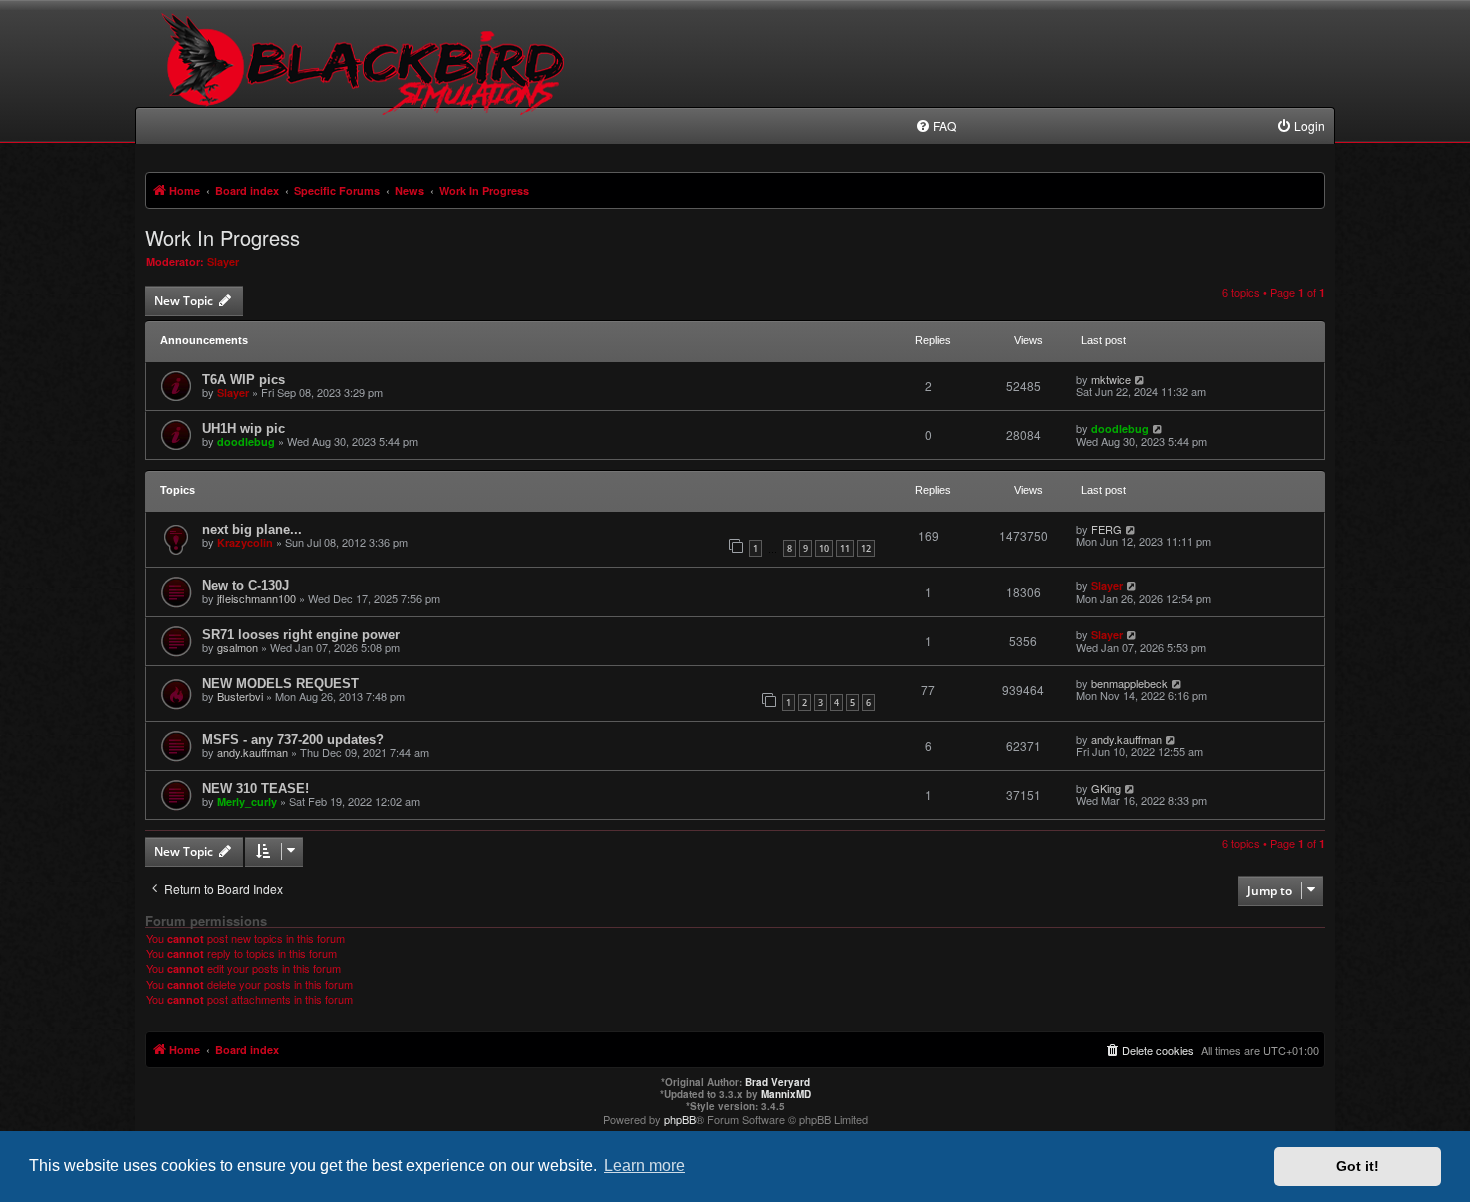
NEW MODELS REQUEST (280, 683)
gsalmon (237, 647)
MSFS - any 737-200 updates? (293, 739)
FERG (1106, 529)
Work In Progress (222, 238)
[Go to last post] (1140, 379)
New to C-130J (245, 585)
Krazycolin (245, 542)
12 (866, 548)
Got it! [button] (1357, 1166)
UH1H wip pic (243, 428)
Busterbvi (240, 696)
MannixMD (786, 1094)
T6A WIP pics (243, 379)
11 (845, 548)
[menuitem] (935, 126)
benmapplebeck (1129, 683)
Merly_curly (247, 801)
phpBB (680, 1119)
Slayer (223, 261)
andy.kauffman (252, 752)
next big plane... (252, 529)
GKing (1106, 788)
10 (824, 548)
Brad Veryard (777, 1082)
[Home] (366, 80)
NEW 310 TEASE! (255, 788)
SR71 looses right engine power (301, 634)
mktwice (1111, 379)
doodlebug (246, 441)
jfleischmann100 (256, 598)
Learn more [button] (644, 1165)
